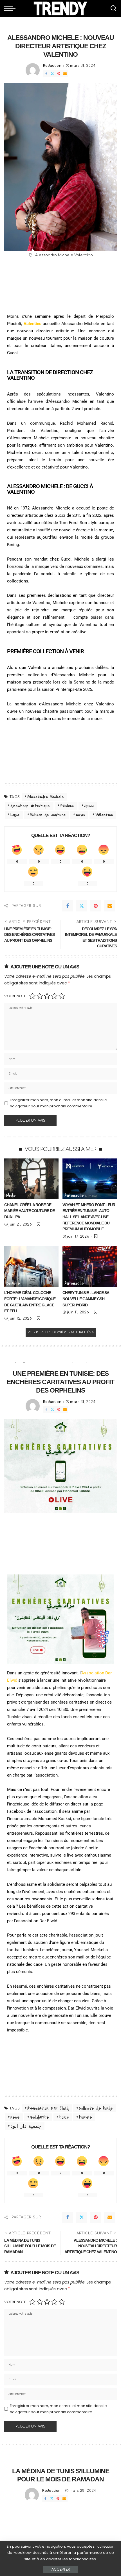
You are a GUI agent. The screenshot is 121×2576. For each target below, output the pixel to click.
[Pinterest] (59, 74)
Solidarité (39, 2117)
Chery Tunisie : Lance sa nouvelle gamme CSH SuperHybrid (86, 1299)
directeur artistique (30, 806)
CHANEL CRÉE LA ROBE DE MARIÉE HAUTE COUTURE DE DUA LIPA (29, 1211)
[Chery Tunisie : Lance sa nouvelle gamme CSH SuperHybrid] (90, 1267)
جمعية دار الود (26, 2126)
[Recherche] (113, 8)
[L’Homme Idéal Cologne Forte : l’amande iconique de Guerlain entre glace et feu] (31, 1267)
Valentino (104, 815)
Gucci (89, 806)
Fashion (67, 806)
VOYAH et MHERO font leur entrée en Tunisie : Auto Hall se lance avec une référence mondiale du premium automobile (89, 1217)
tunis (64, 2117)
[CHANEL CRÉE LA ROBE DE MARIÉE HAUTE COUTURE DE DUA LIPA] (31, 1179)
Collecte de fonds (96, 2108)
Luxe (15, 815)
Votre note (15, 996)
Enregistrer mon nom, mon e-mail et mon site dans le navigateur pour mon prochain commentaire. (58, 1103)
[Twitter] (52, 74)
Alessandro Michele (46, 797)
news (80, 815)
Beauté (13, 1283)
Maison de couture (48, 815)
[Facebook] (46, 74)
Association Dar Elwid (48, 2108)
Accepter (61, 2570)
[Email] (65, 74)
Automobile (74, 1195)
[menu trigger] (11, 8)
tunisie (85, 2117)
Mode (11, 1195)
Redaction (52, 66)
